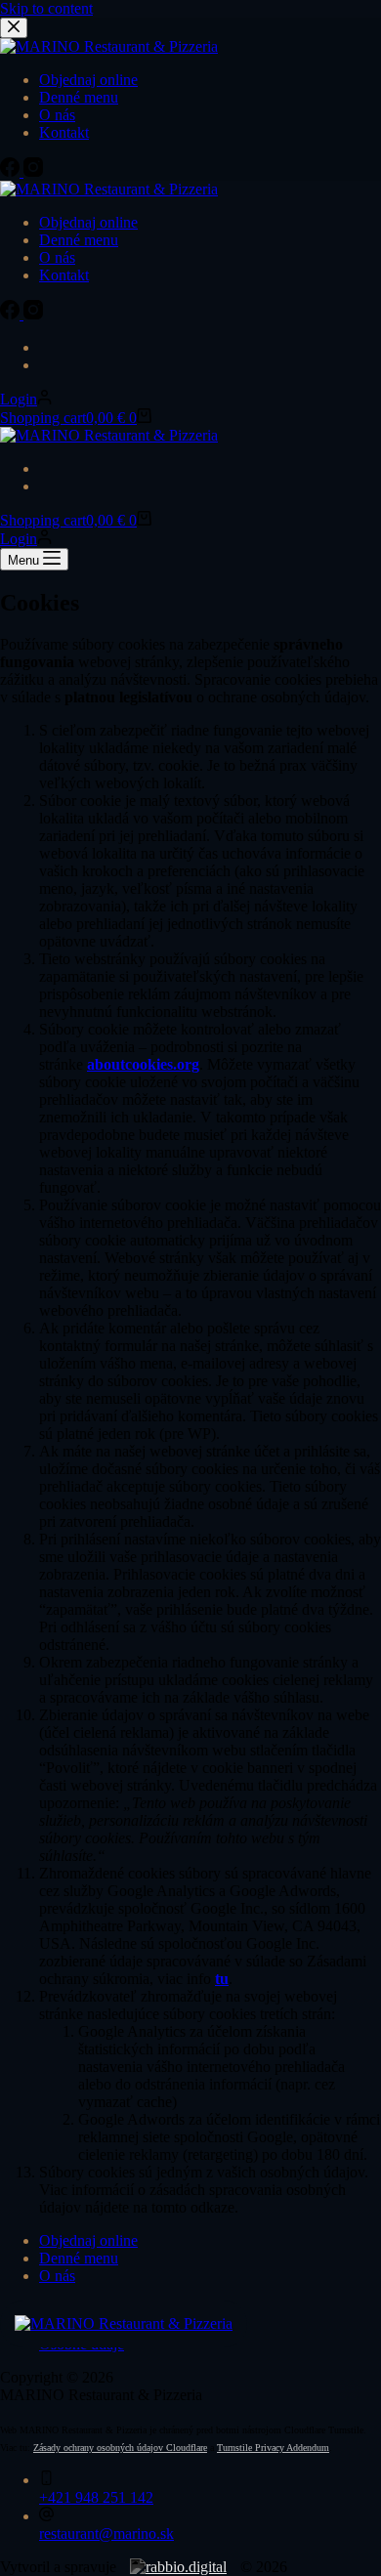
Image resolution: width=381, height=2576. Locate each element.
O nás (57, 257)
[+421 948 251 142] (46, 2480)
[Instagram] (33, 314)
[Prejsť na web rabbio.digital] (178, 2567)
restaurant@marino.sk (106, 2534)
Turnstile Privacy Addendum (273, 2448)
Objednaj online (88, 222)
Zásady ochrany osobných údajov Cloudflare (120, 2448)
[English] (48, 365)
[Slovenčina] (48, 347)
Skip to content (46, 8)
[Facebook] (12, 314)
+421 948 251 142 (96, 2497)
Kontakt (64, 275)
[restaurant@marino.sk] (46, 2516)
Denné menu (79, 240)
